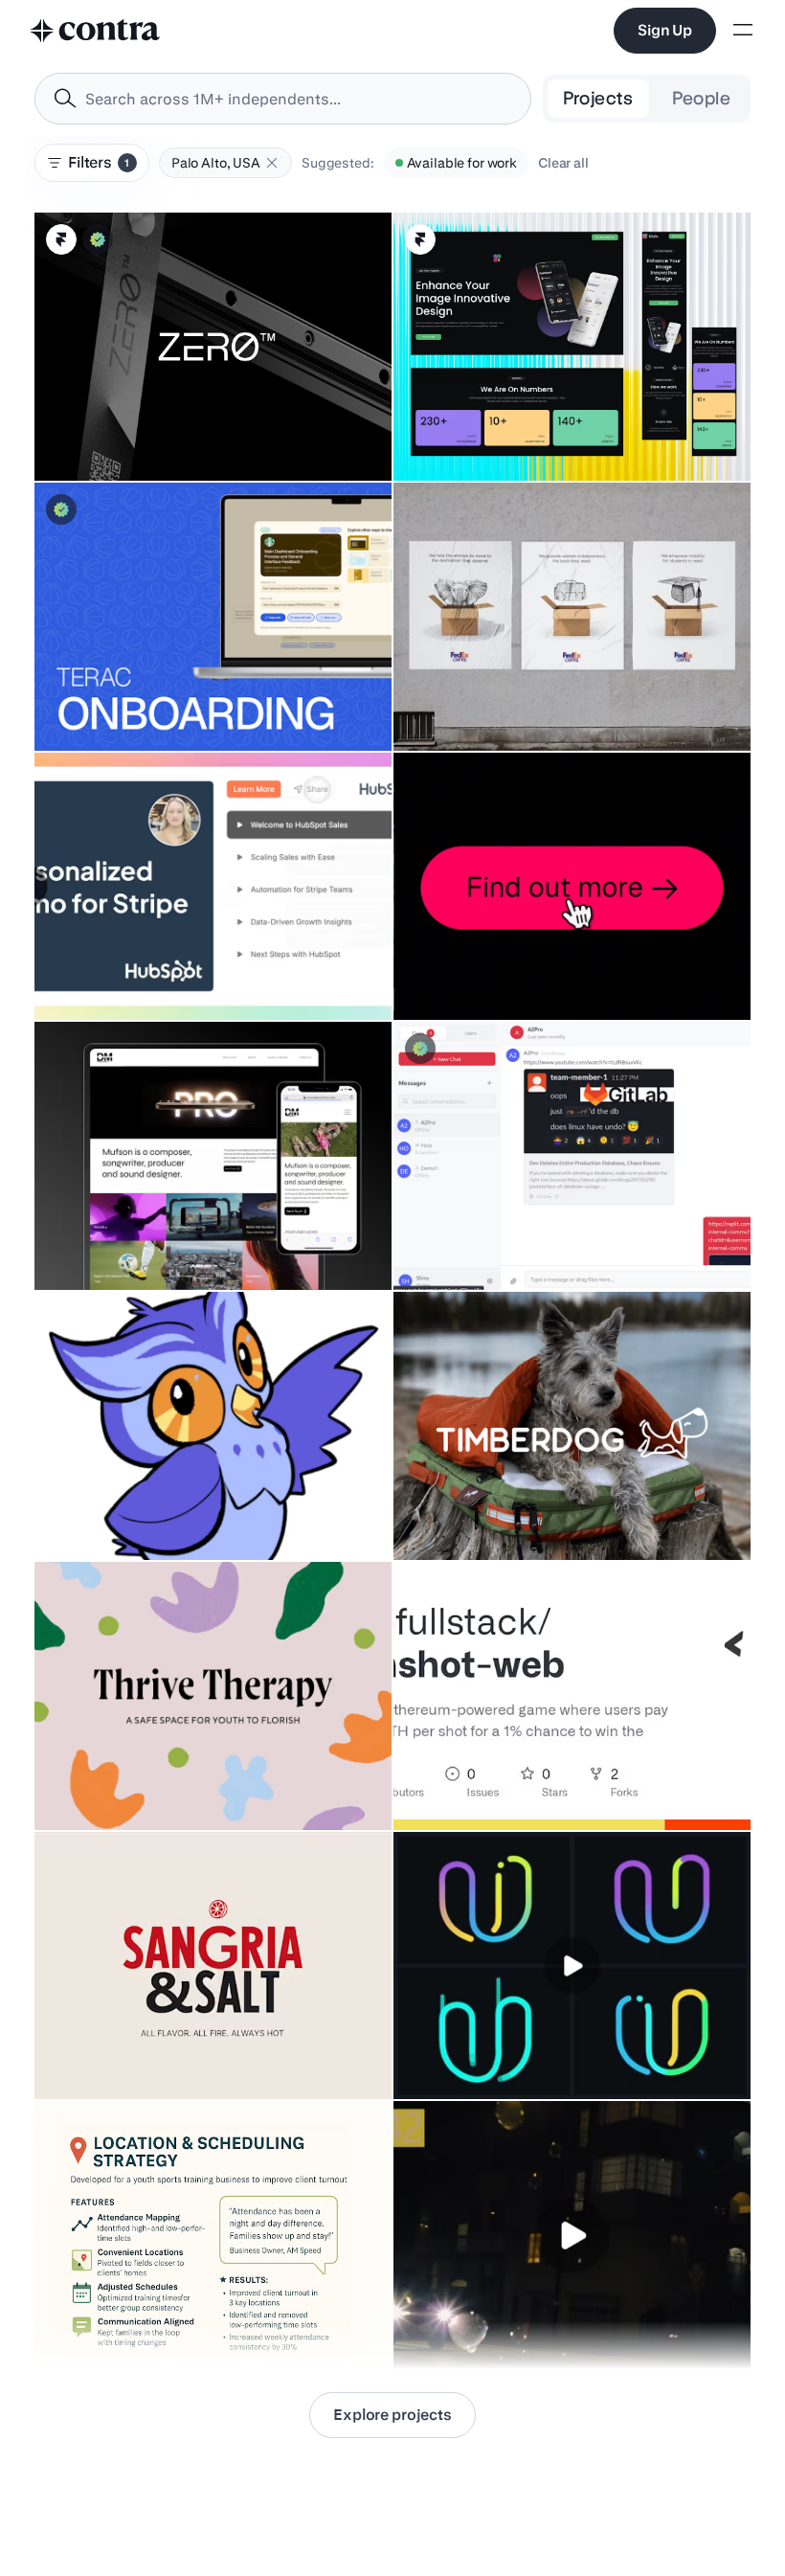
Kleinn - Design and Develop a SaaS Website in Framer (572, 433)
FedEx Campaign (458, 703)
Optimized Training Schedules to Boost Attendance (203, 2321)
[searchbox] (298, 99)
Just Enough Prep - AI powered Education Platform (200, 1512)
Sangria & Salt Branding (119, 2051)
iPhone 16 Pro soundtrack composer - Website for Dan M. (197, 1232)
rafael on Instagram (464, 2321)
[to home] (96, 31)
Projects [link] (598, 98)
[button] (272, 163)
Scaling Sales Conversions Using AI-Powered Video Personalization (186, 962)
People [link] (701, 98)
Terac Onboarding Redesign (134, 703)
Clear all (563, 163)
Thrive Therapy (93, 1782)
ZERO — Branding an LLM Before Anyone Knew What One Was (209, 423)
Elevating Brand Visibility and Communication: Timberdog (496, 1503)
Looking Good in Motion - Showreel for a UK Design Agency (538, 962)
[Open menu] (743, 31)
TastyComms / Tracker (475, 1242)
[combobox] (283, 99)
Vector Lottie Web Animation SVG (507, 2051)
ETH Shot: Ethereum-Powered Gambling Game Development (528, 1773)
